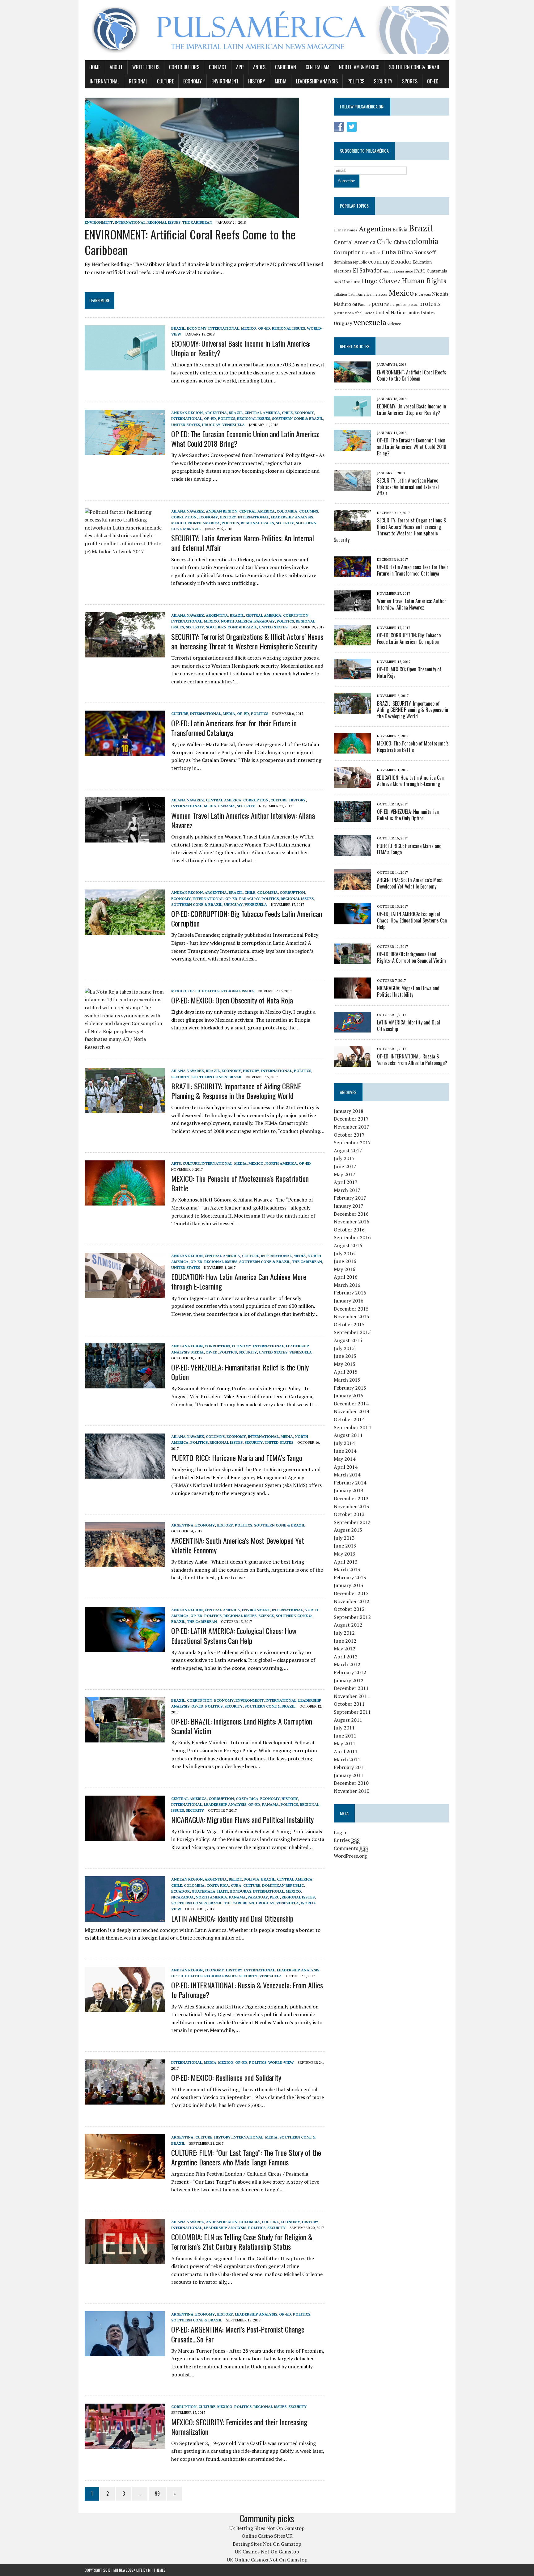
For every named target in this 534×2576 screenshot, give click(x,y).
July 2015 (344, 1348)
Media (281, 81)
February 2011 (350, 1767)
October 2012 (349, 1609)
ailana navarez (346, 230)
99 (157, 2494)
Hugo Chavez (381, 281)
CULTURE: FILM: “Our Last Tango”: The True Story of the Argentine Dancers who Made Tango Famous (246, 2157)
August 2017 (348, 1151)
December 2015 (351, 1309)
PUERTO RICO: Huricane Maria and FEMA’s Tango (237, 1458)
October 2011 (349, 1704)
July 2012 (344, 1633)
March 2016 (347, 1285)
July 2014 (344, 1443)
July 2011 (344, 1728)
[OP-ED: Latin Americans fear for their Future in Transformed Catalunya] (125, 752)
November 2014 (352, 1411)
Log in (341, 1832)
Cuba (236, 1885)
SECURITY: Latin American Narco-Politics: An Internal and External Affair (243, 543)
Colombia (287, 511)
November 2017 (352, 1127)
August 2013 (348, 1530)
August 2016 (348, 1245)
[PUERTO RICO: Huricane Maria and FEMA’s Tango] (125, 1475)
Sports (410, 81)
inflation (340, 294)
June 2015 (345, 1356)
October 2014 (349, 1419)
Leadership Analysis (317, 81)
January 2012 (349, 1680)
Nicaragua (182, 1897)
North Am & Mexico (359, 67)
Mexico (249, 328)
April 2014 (346, 1467)
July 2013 (344, 1538)
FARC (420, 271)
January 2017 (349, 1206)
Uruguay (211, 425)
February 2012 (350, 1672)
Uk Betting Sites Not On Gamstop (267, 2528)
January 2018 (349, 1111)
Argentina (216, 413)
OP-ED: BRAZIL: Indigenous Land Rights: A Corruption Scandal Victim (242, 1726)
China (400, 242)
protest (413, 305)
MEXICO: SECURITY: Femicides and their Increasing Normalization (239, 2427)
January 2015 (349, 1396)
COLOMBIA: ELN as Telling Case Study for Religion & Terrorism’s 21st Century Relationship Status (242, 2242)
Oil (355, 304)
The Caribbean (197, 222)
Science (266, 1616)
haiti (337, 282)
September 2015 (352, 1332)
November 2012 (352, 1601)
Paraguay (265, 621)
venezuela (370, 322)
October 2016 (349, 1230)
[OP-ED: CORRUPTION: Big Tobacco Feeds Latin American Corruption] (125, 931)
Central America (262, 413)
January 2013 (349, 1585)
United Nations (392, 312)
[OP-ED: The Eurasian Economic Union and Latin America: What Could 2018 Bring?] (125, 451)
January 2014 (349, 1490)
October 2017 (349, 1135)
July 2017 (344, 1158)
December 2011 (351, 1688)
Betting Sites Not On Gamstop (267, 2544)
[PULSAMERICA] (267, 30)
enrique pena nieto (398, 271)
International (104, 81)
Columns (309, 511)
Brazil (178, 328)
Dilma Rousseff (417, 252)
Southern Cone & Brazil (414, 67)
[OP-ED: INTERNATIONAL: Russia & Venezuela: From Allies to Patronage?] (125, 2008)
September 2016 (352, 1237)
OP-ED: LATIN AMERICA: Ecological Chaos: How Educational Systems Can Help (234, 1635)
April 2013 (346, 1562)
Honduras (240, 1891)
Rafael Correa (363, 313)
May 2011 (345, 1743)
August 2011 (348, 1720)
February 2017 (350, 1198)
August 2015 (348, 1340)
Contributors (184, 67)
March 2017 (347, 1190)
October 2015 (349, 1324)
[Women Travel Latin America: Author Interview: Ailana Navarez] (125, 838)
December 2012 (351, 1593)
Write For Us (146, 67)
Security (383, 81)
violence (394, 324)
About (116, 67)
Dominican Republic (283, 1885)
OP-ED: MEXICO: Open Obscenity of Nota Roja (232, 1000)
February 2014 (350, 1483)
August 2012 (348, 1625)
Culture (165, 81)
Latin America (360, 294)
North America (204, 523)
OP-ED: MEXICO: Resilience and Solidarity (226, 2077)
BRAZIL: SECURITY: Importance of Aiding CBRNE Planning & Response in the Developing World (236, 1091)
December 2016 (351, 1214)
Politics (356, 81)
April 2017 (346, 1182)
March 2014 (347, 1475)
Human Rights (424, 281)
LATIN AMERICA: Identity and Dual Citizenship (232, 1918)
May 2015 (345, 1364)
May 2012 (345, 1649)
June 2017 (345, 1166)
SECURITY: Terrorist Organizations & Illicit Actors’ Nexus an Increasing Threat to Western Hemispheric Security (247, 641)
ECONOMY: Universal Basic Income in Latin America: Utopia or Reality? (241, 348)
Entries (347, 1840)
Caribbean (286, 67)
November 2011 (352, 1696)
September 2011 (352, 1712)
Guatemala (203, 1891)
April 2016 (346, 1277)
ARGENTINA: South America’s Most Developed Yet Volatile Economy (238, 1545)
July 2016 (344, 1253)
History (257, 81)
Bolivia (251, 1879)
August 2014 (348, 1435)
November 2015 (352, 1316)
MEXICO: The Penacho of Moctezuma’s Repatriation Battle (240, 1183)
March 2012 (347, 1664)
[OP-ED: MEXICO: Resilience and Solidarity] (125, 2100)
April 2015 (346, 1372)
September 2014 (352, 1427)
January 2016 (349, 1301)
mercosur (380, 294)
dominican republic (350, 262)
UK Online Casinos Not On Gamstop (267, 2560)
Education (422, 262)
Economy (193, 81)
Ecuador (180, 1891)
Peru (275, 1897)
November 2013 (352, 1506)
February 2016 (350, 1293)
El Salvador (367, 270)
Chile (287, 413)
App (240, 67)
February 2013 (350, 1577)
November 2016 (352, 1222)
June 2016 (345, 1261)
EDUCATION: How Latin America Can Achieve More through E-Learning (239, 1281)
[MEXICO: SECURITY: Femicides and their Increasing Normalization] (125, 2445)
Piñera (390, 304)
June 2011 (345, 1736)
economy (379, 262)
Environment (225, 81)
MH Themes (157, 2570)
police (401, 304)
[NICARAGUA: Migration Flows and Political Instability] (125, 1836)
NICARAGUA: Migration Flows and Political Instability (242, 1819)
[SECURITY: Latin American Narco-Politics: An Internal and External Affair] (125, 551)
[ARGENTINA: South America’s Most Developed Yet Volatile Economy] (125, 1563)
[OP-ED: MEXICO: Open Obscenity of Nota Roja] (125, 1047)
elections (343, 271)
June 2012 (345, 1641)
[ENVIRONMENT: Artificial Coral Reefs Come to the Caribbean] (192, 214)
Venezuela (233, 425)
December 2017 (351, 1119)
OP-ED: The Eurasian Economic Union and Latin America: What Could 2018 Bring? (245, 439)
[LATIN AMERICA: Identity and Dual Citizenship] (125, 1917)
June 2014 (345, 1451)
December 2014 (351, 1404)
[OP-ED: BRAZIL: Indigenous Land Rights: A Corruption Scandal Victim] (125, 1738)
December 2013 (351, 1498)
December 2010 (351, 1783)
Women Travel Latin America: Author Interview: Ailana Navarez (243, 820)
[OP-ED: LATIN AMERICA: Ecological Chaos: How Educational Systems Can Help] (125, 1648)
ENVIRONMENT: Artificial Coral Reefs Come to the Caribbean (190, 242)
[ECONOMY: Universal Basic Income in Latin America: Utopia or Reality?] (125, 366)
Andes (259, 67)
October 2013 (349, 1514)
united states (422, 312)
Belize (235, 1879)
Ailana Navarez (188, 511)
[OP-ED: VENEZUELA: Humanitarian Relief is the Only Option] (125, 1384)
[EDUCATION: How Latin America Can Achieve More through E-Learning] (125, 1294)
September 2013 (352, 1522)
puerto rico (342, 313)
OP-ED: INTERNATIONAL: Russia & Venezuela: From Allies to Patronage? (247, 1990)
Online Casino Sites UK (267, 2536)
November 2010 (352, 1791)
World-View (281, 2062)
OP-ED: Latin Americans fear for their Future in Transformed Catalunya (234, 728)
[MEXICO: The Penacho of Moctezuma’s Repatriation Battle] (125, 1201)
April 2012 (346, 1657)
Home (95, 67)
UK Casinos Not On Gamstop (267, 2552)
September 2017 (352, 1142)
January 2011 (349, 1775)
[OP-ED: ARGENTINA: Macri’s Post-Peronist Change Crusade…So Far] (125, 2352)
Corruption (184, 517)
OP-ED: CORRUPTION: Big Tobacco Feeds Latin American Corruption (247, 918)
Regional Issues (164, 222)
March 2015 (347, 1380)
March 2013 (347, 1569)
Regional (138, 81)
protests (430, 304)
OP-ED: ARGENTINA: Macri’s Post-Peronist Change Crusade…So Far (238, 2334)
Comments (351, 1848)
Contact (218, 67)
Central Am (318, 67)
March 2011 (347, 1759)
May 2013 (345, 1554)
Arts (176, 1163)
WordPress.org (350, 1856)
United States (186, 425)
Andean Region (187, 413)
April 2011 (346, 1751)
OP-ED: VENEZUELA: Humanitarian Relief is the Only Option (240, 1372)
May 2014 (345, 1459)
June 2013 (345, 1546)
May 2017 (345, 1174)
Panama (227, 806)
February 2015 (350, 1388)
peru (377, 304)
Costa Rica (247, 1799)
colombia (423, 241)
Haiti (222, 1891)
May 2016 (345, 1269)
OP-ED (433, 81)
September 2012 (352, 1617)
